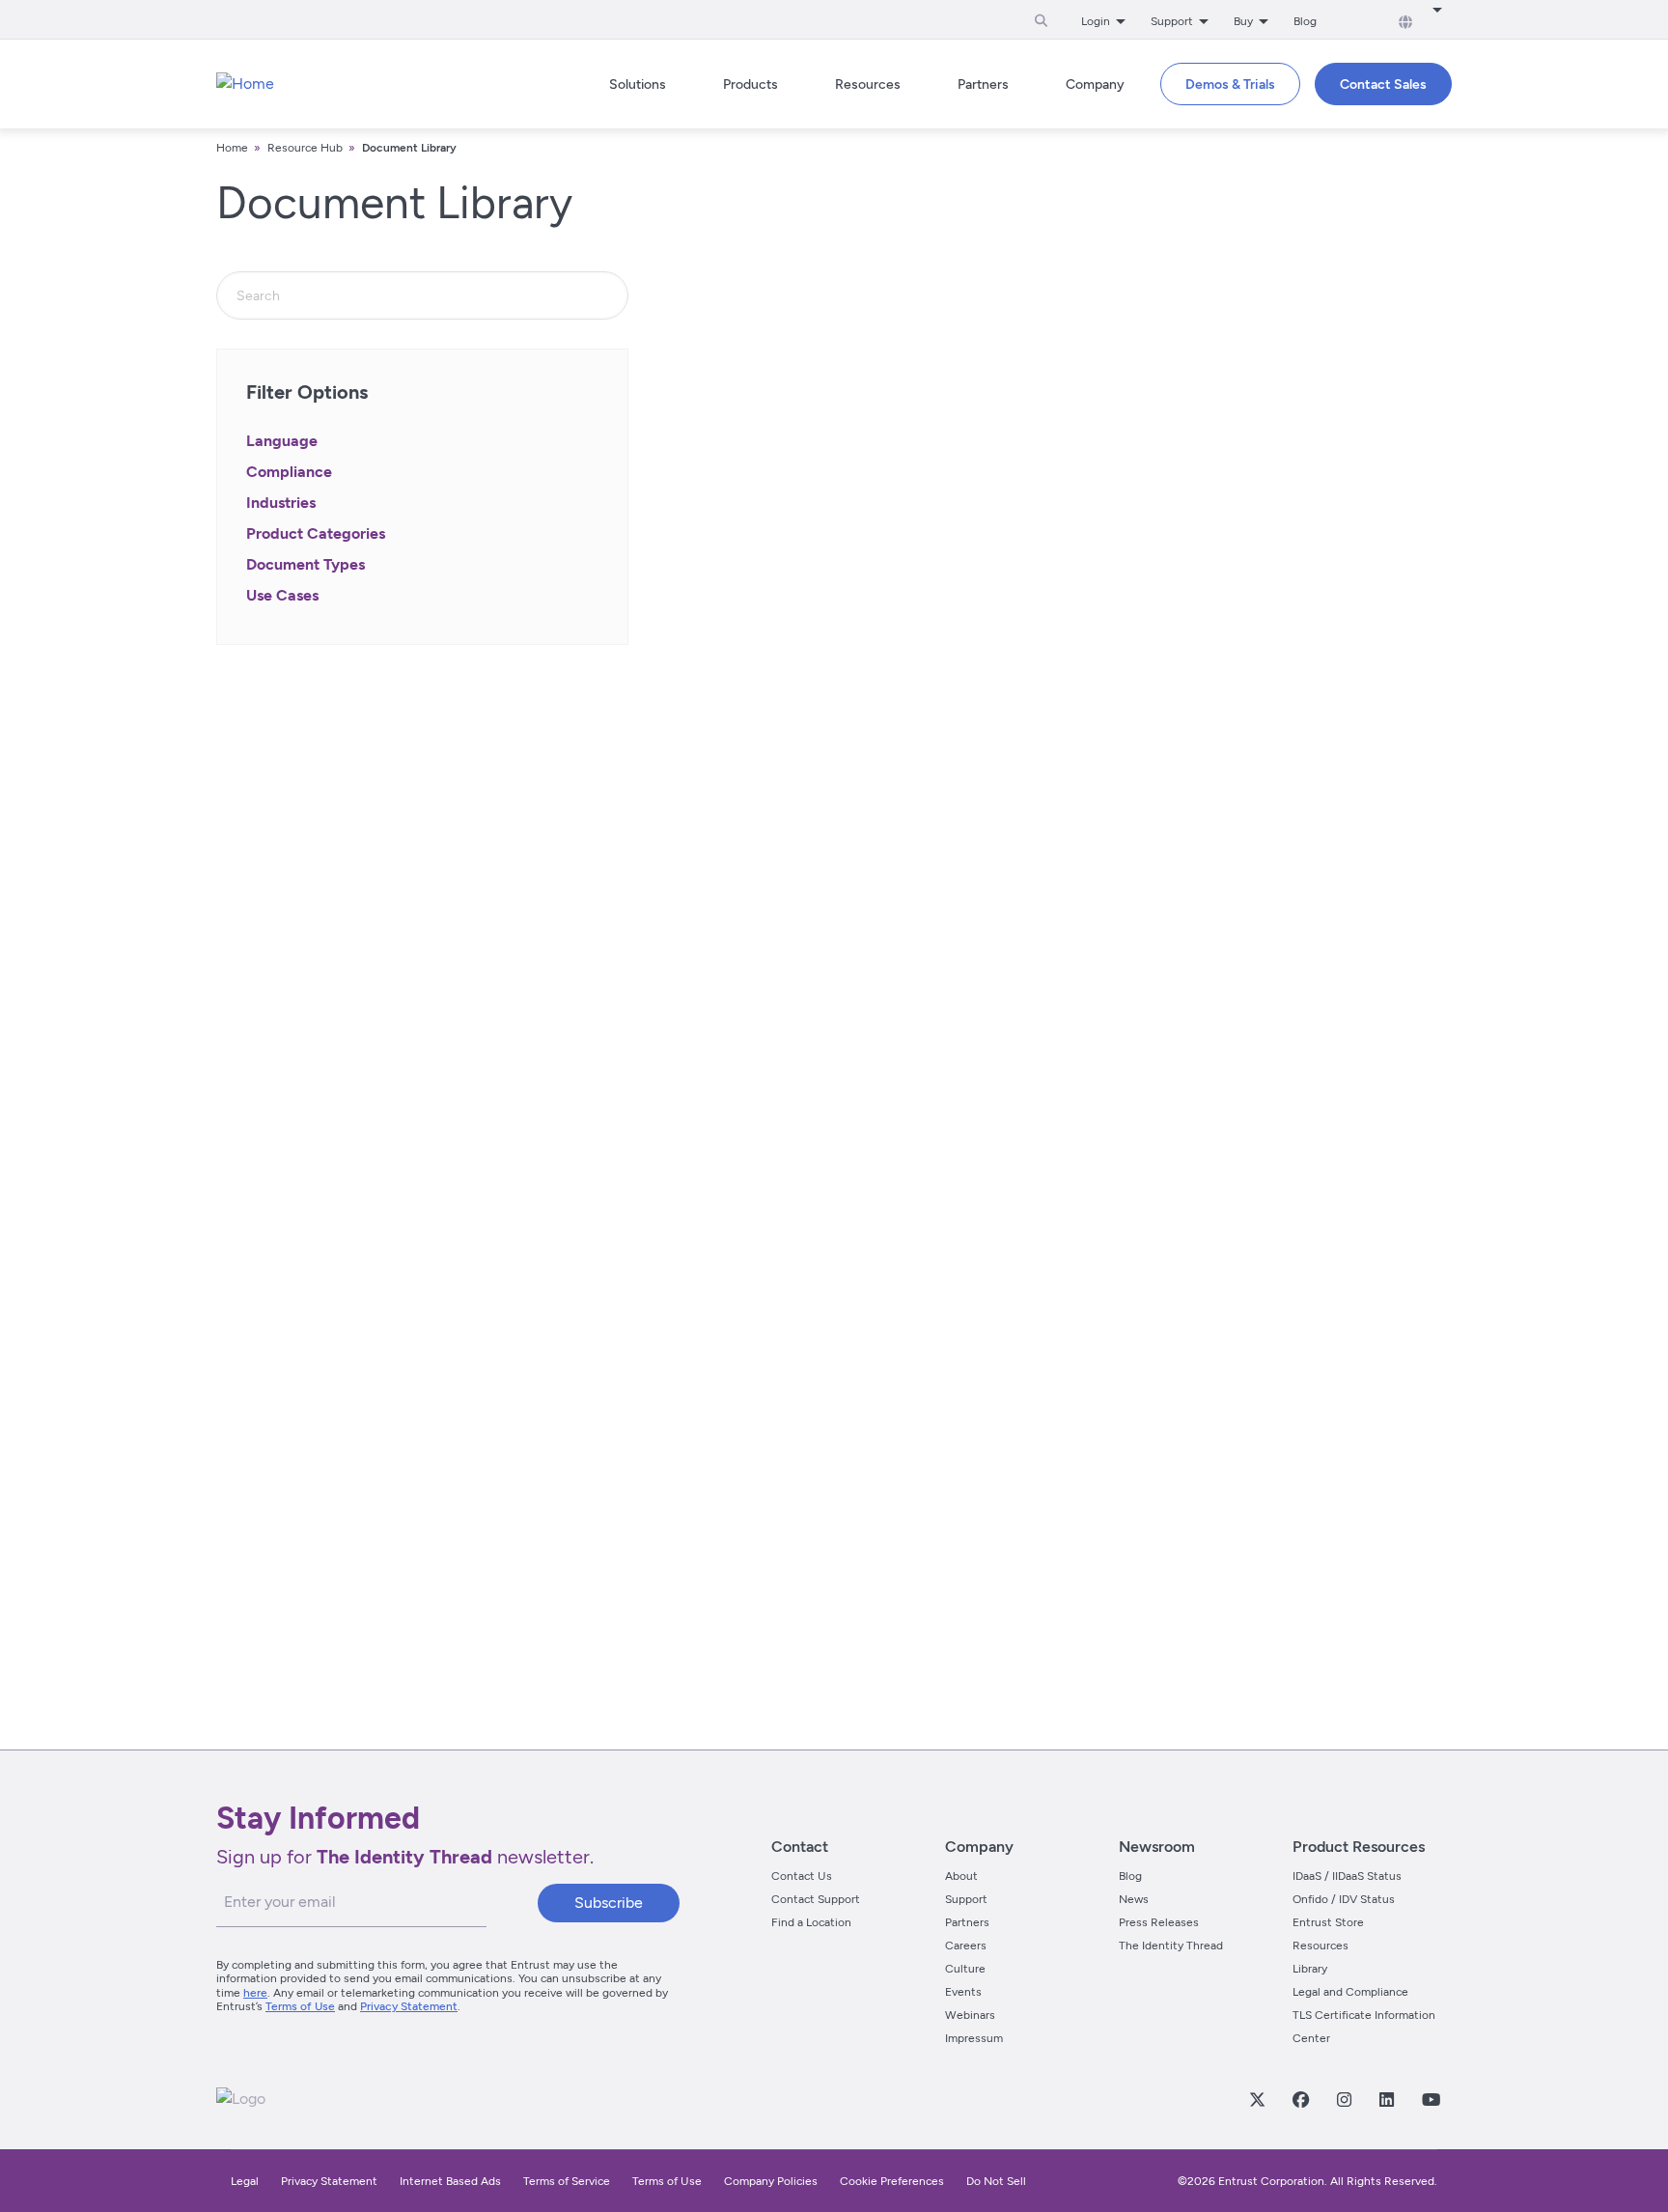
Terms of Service (567, 2181)
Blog (1305, 21)
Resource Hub (305, 148)
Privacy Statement (409, 2006)
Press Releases (1159, 1922)
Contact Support (816, 1899)
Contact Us (802, 1876)
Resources (1320, 1946)
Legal (245, 2181)
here (255, 1993)
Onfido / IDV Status (1344, 1899)
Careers (966, 1946)
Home (232, 148)
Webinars (970, 2015)
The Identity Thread (1171, 1946)
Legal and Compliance (1350, 1992)
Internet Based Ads (450, 2181)
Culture (965, 1969)
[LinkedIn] (1386, 2099)
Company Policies (771, 2181)
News (1134, 1899)
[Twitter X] (1257, 2099)
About (961, 1876)
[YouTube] (1431, 2099)
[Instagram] (1344, 2099)
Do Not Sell (996, 2181)
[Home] (245, 84)
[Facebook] (1300, 2099)
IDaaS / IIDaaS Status (1347, 1876)
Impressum (974, 2038)
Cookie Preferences (892, 2181)
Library (1310, 1969)
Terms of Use (300, 2006)
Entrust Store (1328, 1922)
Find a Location (811, 1922)
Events (963, 1992)
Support (966, 1899)
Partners (967, 1922)
